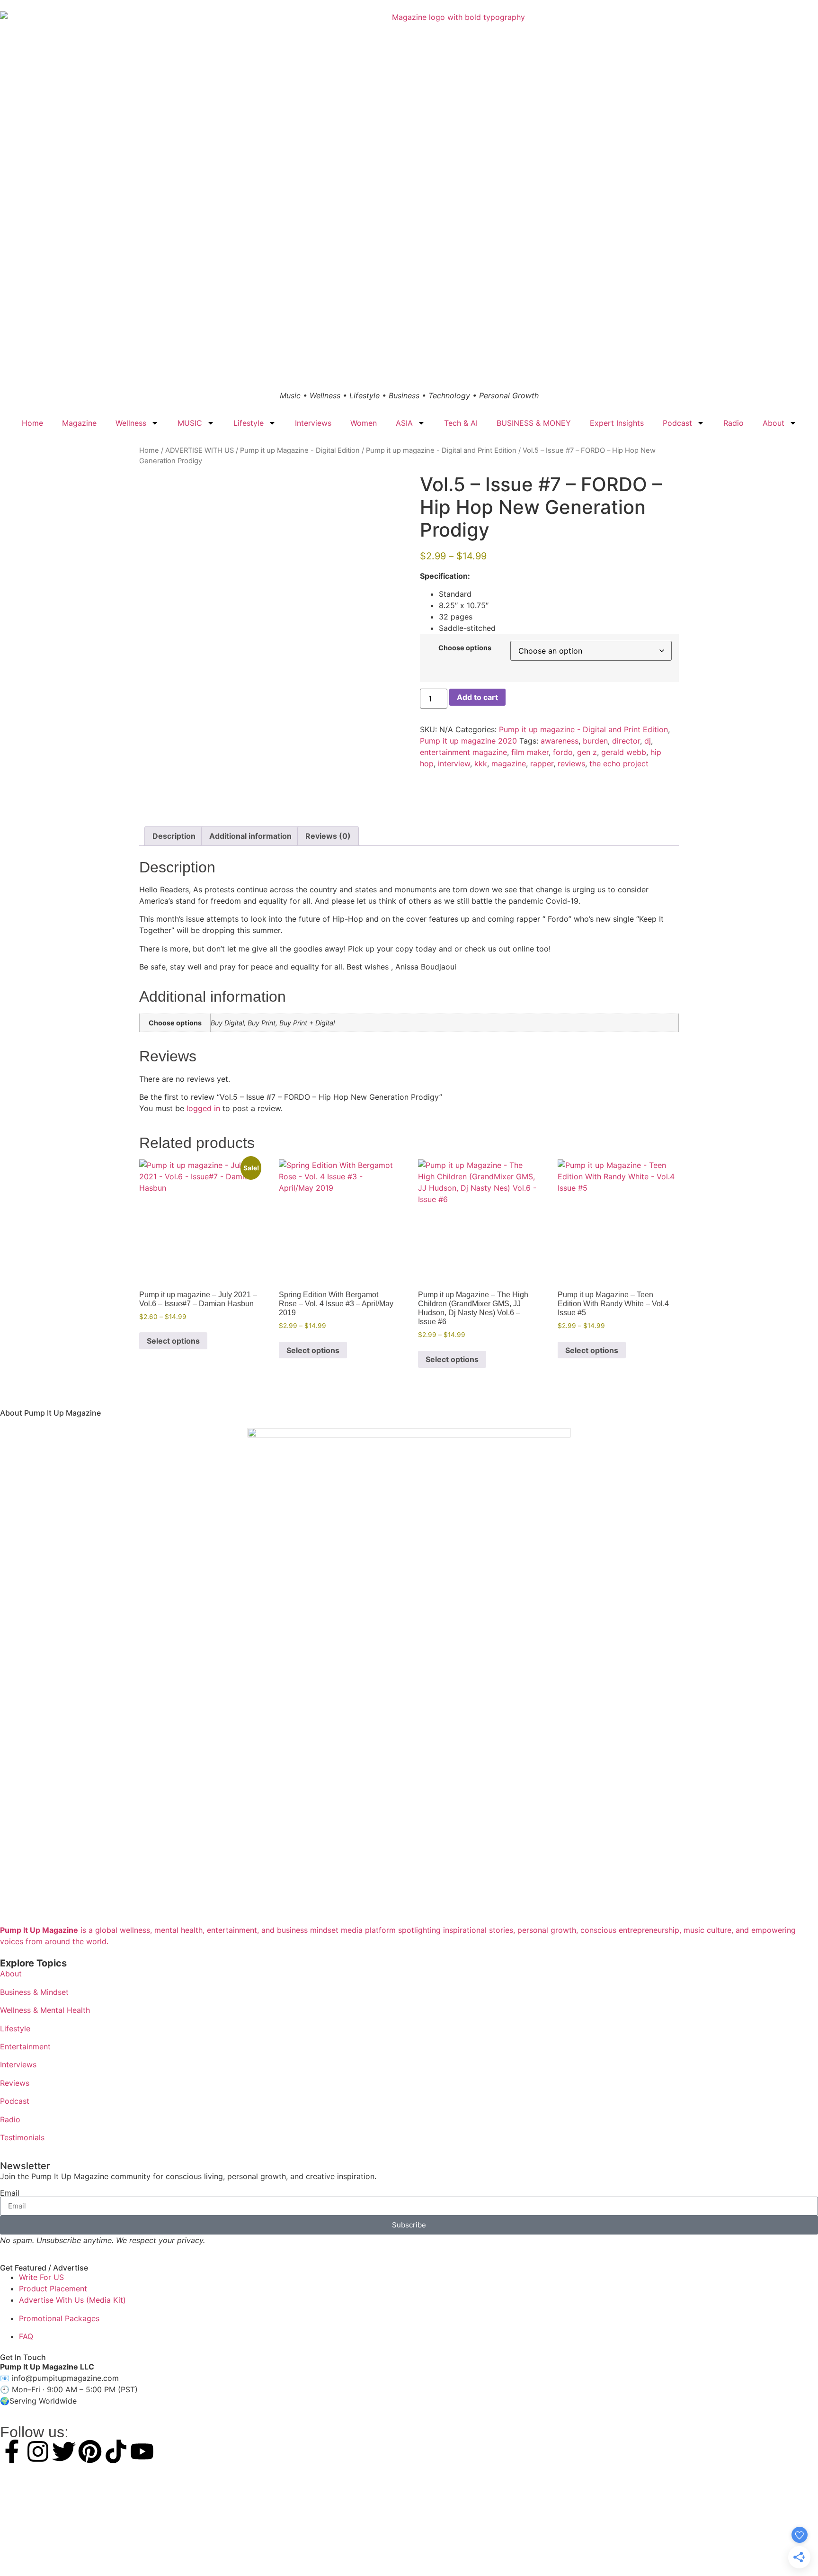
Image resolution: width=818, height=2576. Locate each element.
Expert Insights (617, 423)
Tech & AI (461, 423)
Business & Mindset (34, 1992)
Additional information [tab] (250, 836)
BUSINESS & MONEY (534, 423)
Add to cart (477, 697)
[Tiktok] (116, 2451)
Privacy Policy (351, 2552)
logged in (203, 1108)
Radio (734, 423)
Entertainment (25, 2046)
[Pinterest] (90, 2451)
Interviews (313, 423)
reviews (571, 763)
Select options (173, 1341)
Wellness (131, 423)
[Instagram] (38, 2451)
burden (595, 741)
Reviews (15, 2083)
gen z (587, 752)
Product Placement (53, 2289)
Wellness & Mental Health (45, 2010)
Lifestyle (249, 423)
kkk (481, 763)
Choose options (465, 648)
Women (364, 423)
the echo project (619, 763)
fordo (563, 752)
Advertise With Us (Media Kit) (72, 2300)
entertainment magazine (463, 752)
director (626, 741)
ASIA (404, 423)
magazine (509, 763)
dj (648, 741)
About (774, 423)
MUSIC (190, 423)
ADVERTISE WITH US (200, 450)
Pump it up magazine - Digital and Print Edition (441, 450)
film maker (530, 752)
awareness (560, 741)
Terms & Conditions (409, 2552)
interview (454, 763)
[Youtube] (142, 2451)
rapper (542, 763)
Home (32, 423)
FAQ (26, 2336)
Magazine (79, 423)
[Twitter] (64, 2451)
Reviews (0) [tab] (328, 836)
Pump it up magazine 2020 (468, 741)
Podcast (677, 423)
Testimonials (22, 2137)
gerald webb (624, 752)
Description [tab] (174, 836)
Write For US (41, 2277)
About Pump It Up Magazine (50, 1413)
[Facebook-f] (12, 2451)
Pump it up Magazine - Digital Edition (300, 450)
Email (10, 2193)
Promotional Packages (59, 2318)
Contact (476, 2552)
